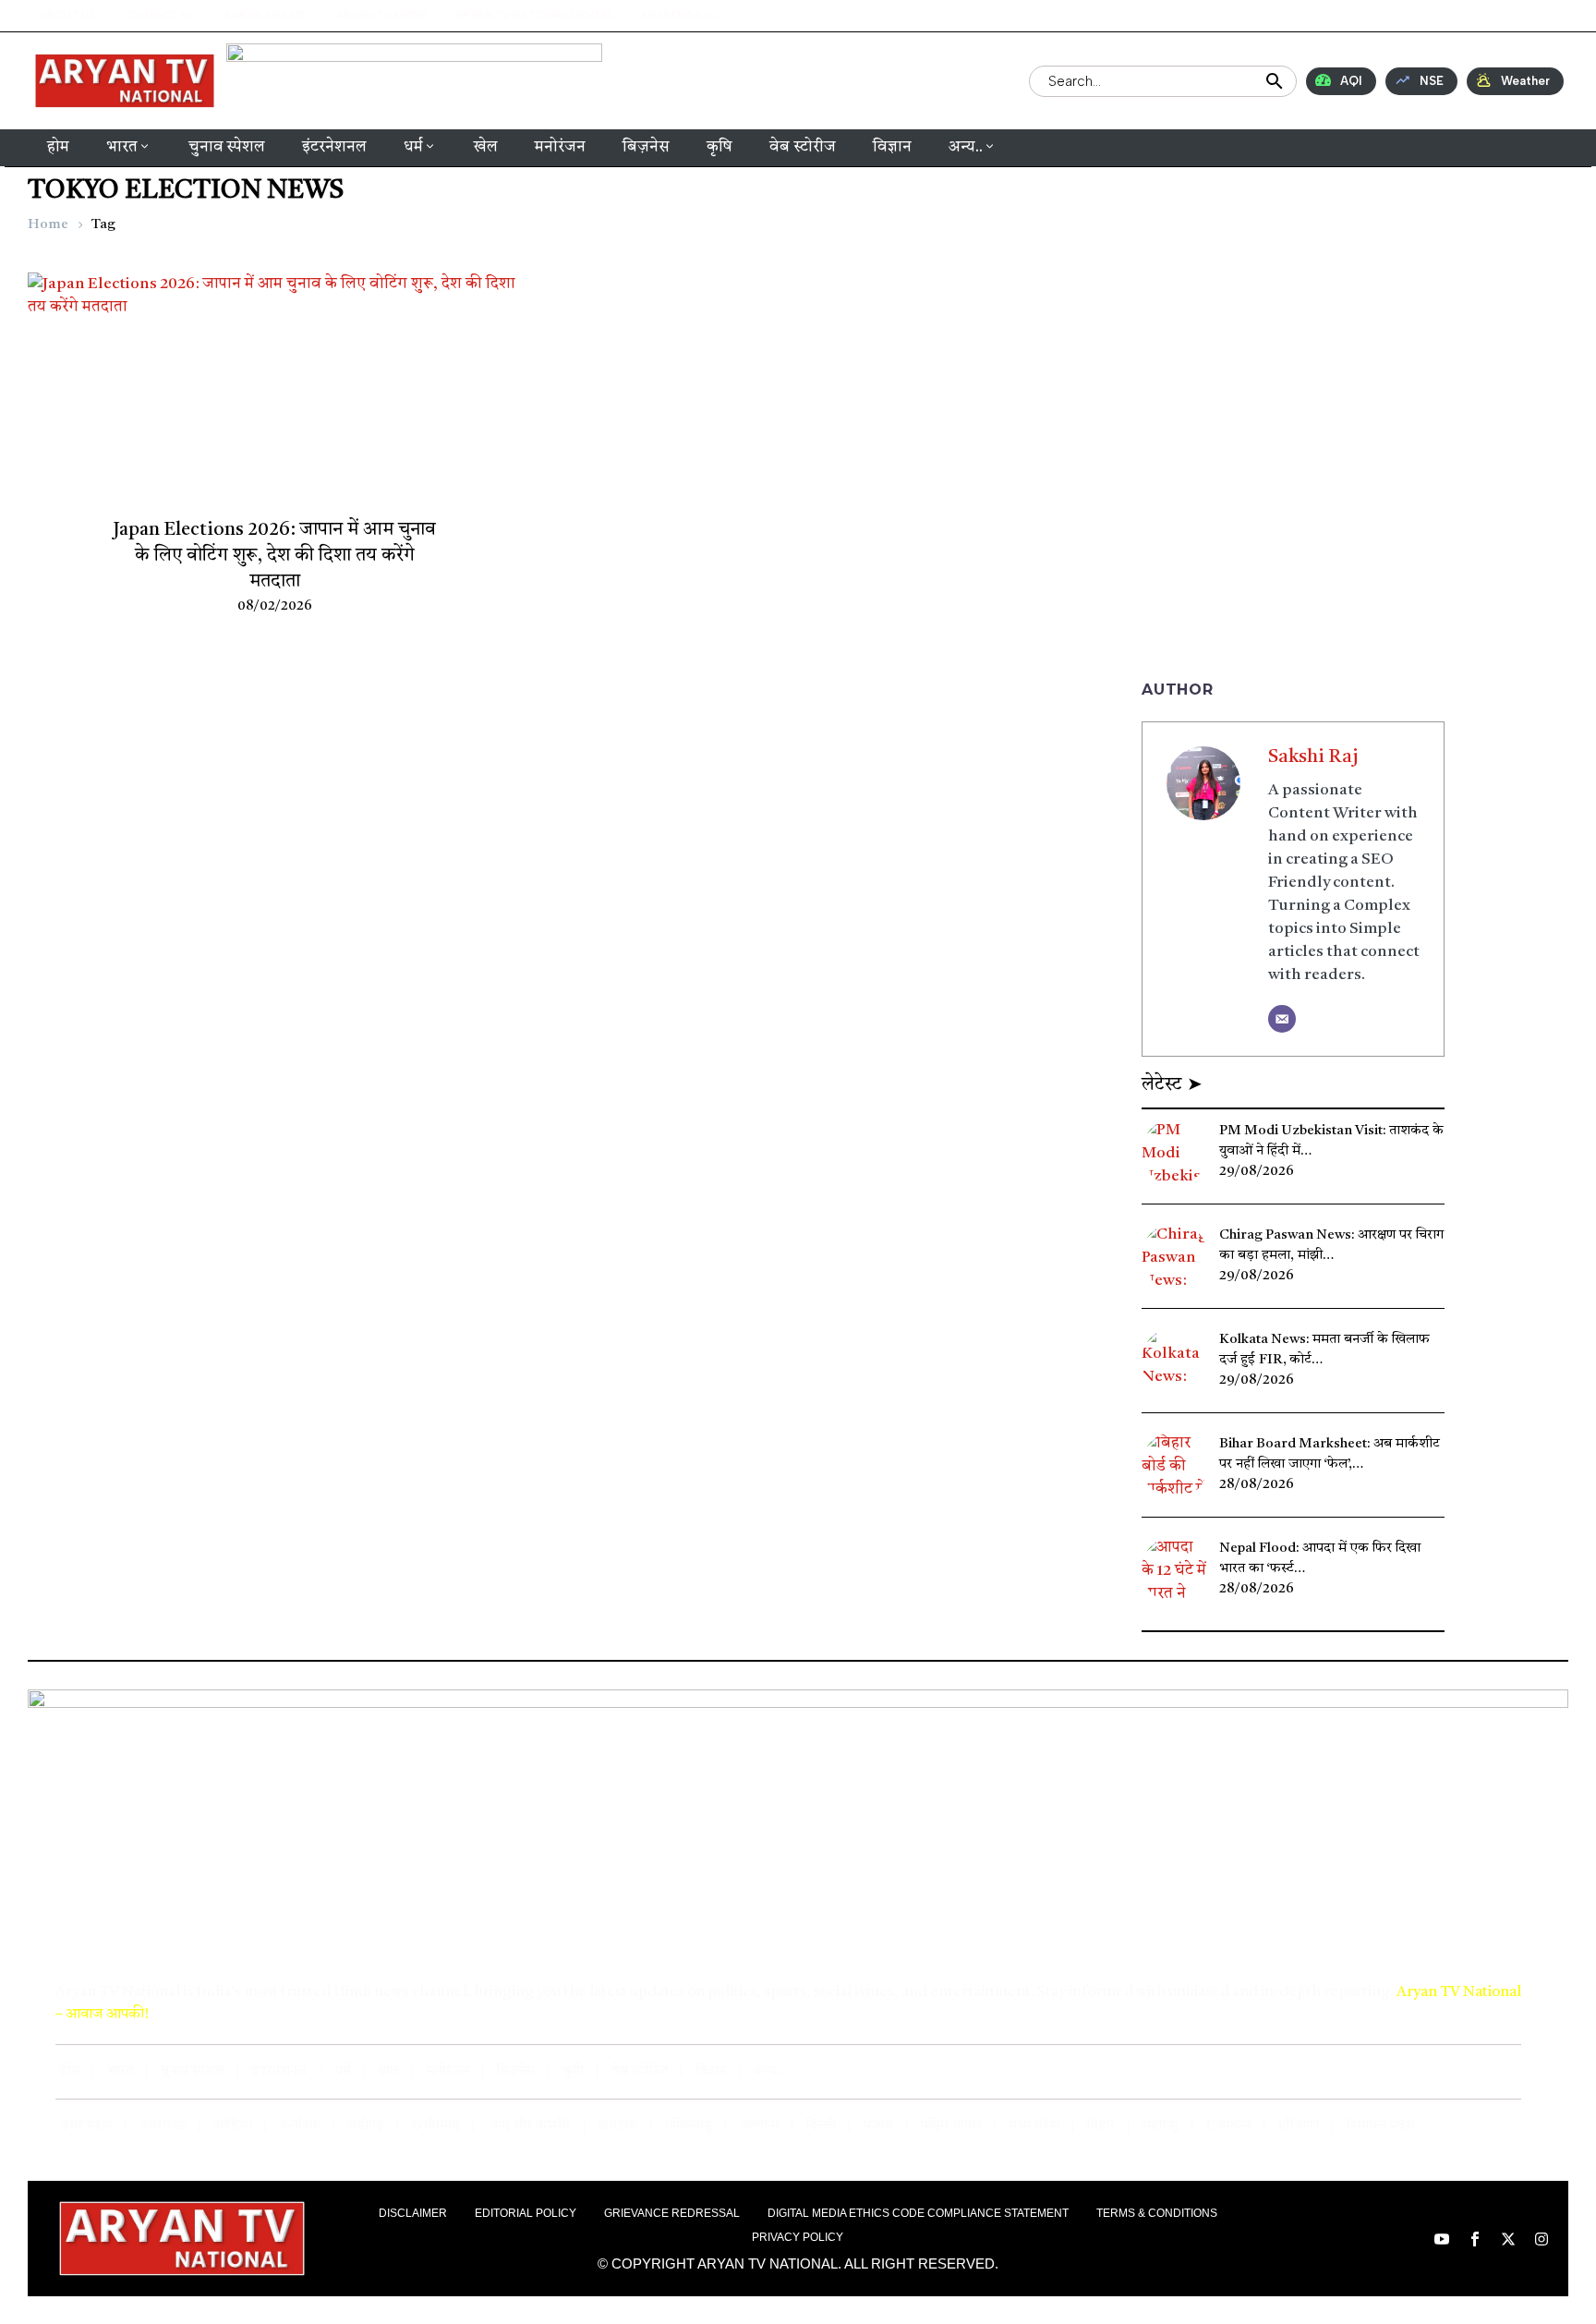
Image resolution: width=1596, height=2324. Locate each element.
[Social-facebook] (1502, 16)
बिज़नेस (646, 147)
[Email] (1282, 1019)
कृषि (719, 147)
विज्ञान (892, 147)
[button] (1427, 15)
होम (58, 147)
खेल (486, 147)
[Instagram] (1554, 16)
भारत (122, 147)
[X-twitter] (1528, 16)
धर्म (413, 147)
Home (48, 225)
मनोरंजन (560, 147)
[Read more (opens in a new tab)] (647, 81)
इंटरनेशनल (334, 147)
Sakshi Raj (1313, 757)
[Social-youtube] (1476, 16)
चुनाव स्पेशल (227, 147)
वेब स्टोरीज (803, 147)
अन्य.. (966, 147)
